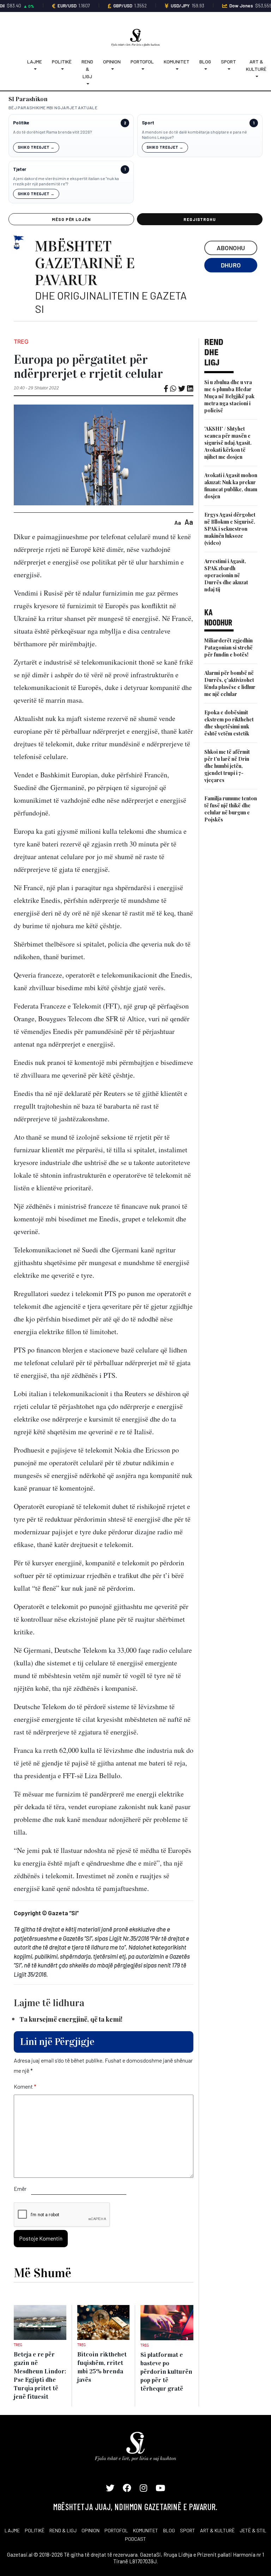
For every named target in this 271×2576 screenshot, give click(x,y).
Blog (205, 61)
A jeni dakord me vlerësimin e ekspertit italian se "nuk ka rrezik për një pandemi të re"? (66, 181)
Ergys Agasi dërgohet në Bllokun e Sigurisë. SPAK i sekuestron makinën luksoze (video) (230, 529)
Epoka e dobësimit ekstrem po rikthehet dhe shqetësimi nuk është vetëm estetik (229, 723)
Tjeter (20, 169)
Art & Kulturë (256, 65)
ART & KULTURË (217, 2530)
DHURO (231, 265)
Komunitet (177, 61)
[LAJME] (35, 69)
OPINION (91, 2530)
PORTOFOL (116, 2530)
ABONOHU (231, 248)
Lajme (35, 61)
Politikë (62, 61)
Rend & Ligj (87, 69)
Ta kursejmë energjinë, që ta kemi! (71, 2019)
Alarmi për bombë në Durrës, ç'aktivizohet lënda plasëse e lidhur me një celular (230, 683)
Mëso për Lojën (71, 219)
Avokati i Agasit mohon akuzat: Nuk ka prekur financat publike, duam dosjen (231, 486)
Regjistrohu (200, 219)
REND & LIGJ (63, 2530)
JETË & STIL (253, 2530)
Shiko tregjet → (36, 147)
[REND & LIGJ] (87, 84)
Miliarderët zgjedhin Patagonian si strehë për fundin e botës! (228, 648)
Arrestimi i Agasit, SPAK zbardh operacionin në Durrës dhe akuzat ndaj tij (226, 575)
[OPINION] (112, 69)
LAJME (12, 2530)
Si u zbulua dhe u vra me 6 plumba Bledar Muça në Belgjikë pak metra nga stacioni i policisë (229, 396)
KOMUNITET (146, 2530)
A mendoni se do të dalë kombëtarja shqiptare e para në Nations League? (194, 135)
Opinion (112, 61)
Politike (21, 123)
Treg (21, 341)
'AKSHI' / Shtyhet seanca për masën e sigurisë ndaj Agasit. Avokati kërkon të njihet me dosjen (228, 443)
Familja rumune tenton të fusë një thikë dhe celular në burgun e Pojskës (231, 809)
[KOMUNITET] (177, 69)
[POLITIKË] (62, 69)
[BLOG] (205, 69)
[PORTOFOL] (142, 69)
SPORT (188, 2530)
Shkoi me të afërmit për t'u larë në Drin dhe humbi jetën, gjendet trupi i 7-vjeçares (227, 766)
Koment (25, 2086)
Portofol (142, 61)
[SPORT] (228, 69)
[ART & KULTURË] (256, 76)
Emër (20, 2189)
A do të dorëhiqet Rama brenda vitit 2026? (52, 132)
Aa (178, 522)
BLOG (169, 2530)
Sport (228, 61)
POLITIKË (35, 2530)
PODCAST (135, 2539)
